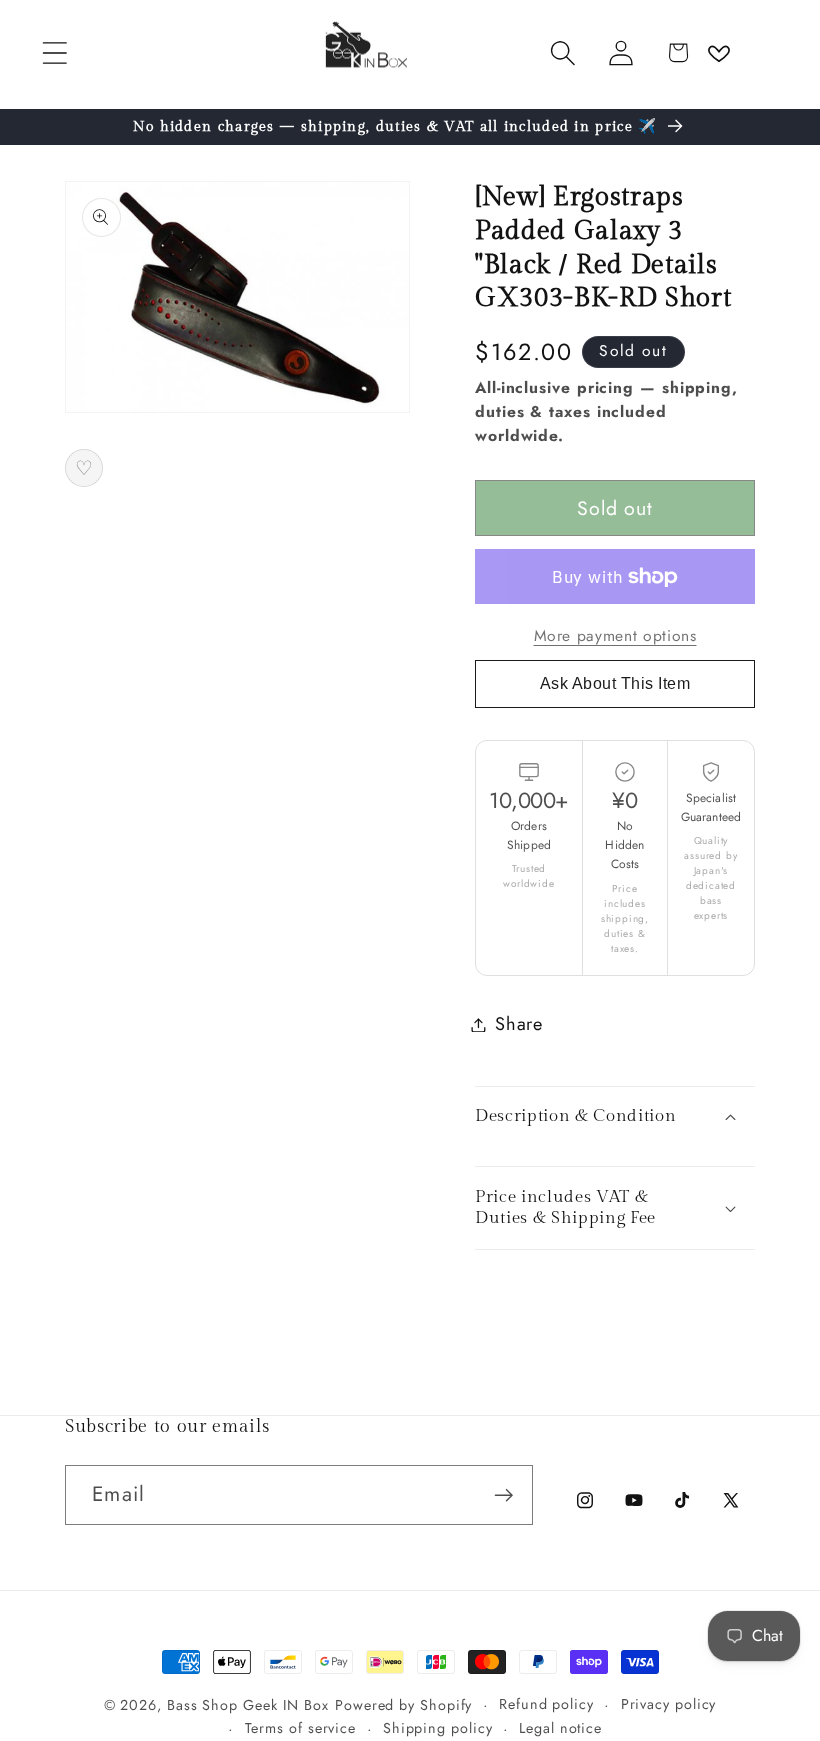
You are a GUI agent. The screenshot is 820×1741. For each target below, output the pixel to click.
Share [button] (519, 1024)
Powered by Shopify (403, 1705)
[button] (54, 52)
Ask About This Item (615, 683)
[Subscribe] (503, 1495)
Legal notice (560, 1728)
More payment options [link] (615, 636)
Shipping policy (438, 1728)
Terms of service (301, 1728)
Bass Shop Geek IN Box (248, 1705)
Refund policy (546, 1704)
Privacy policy (669, 1704)
